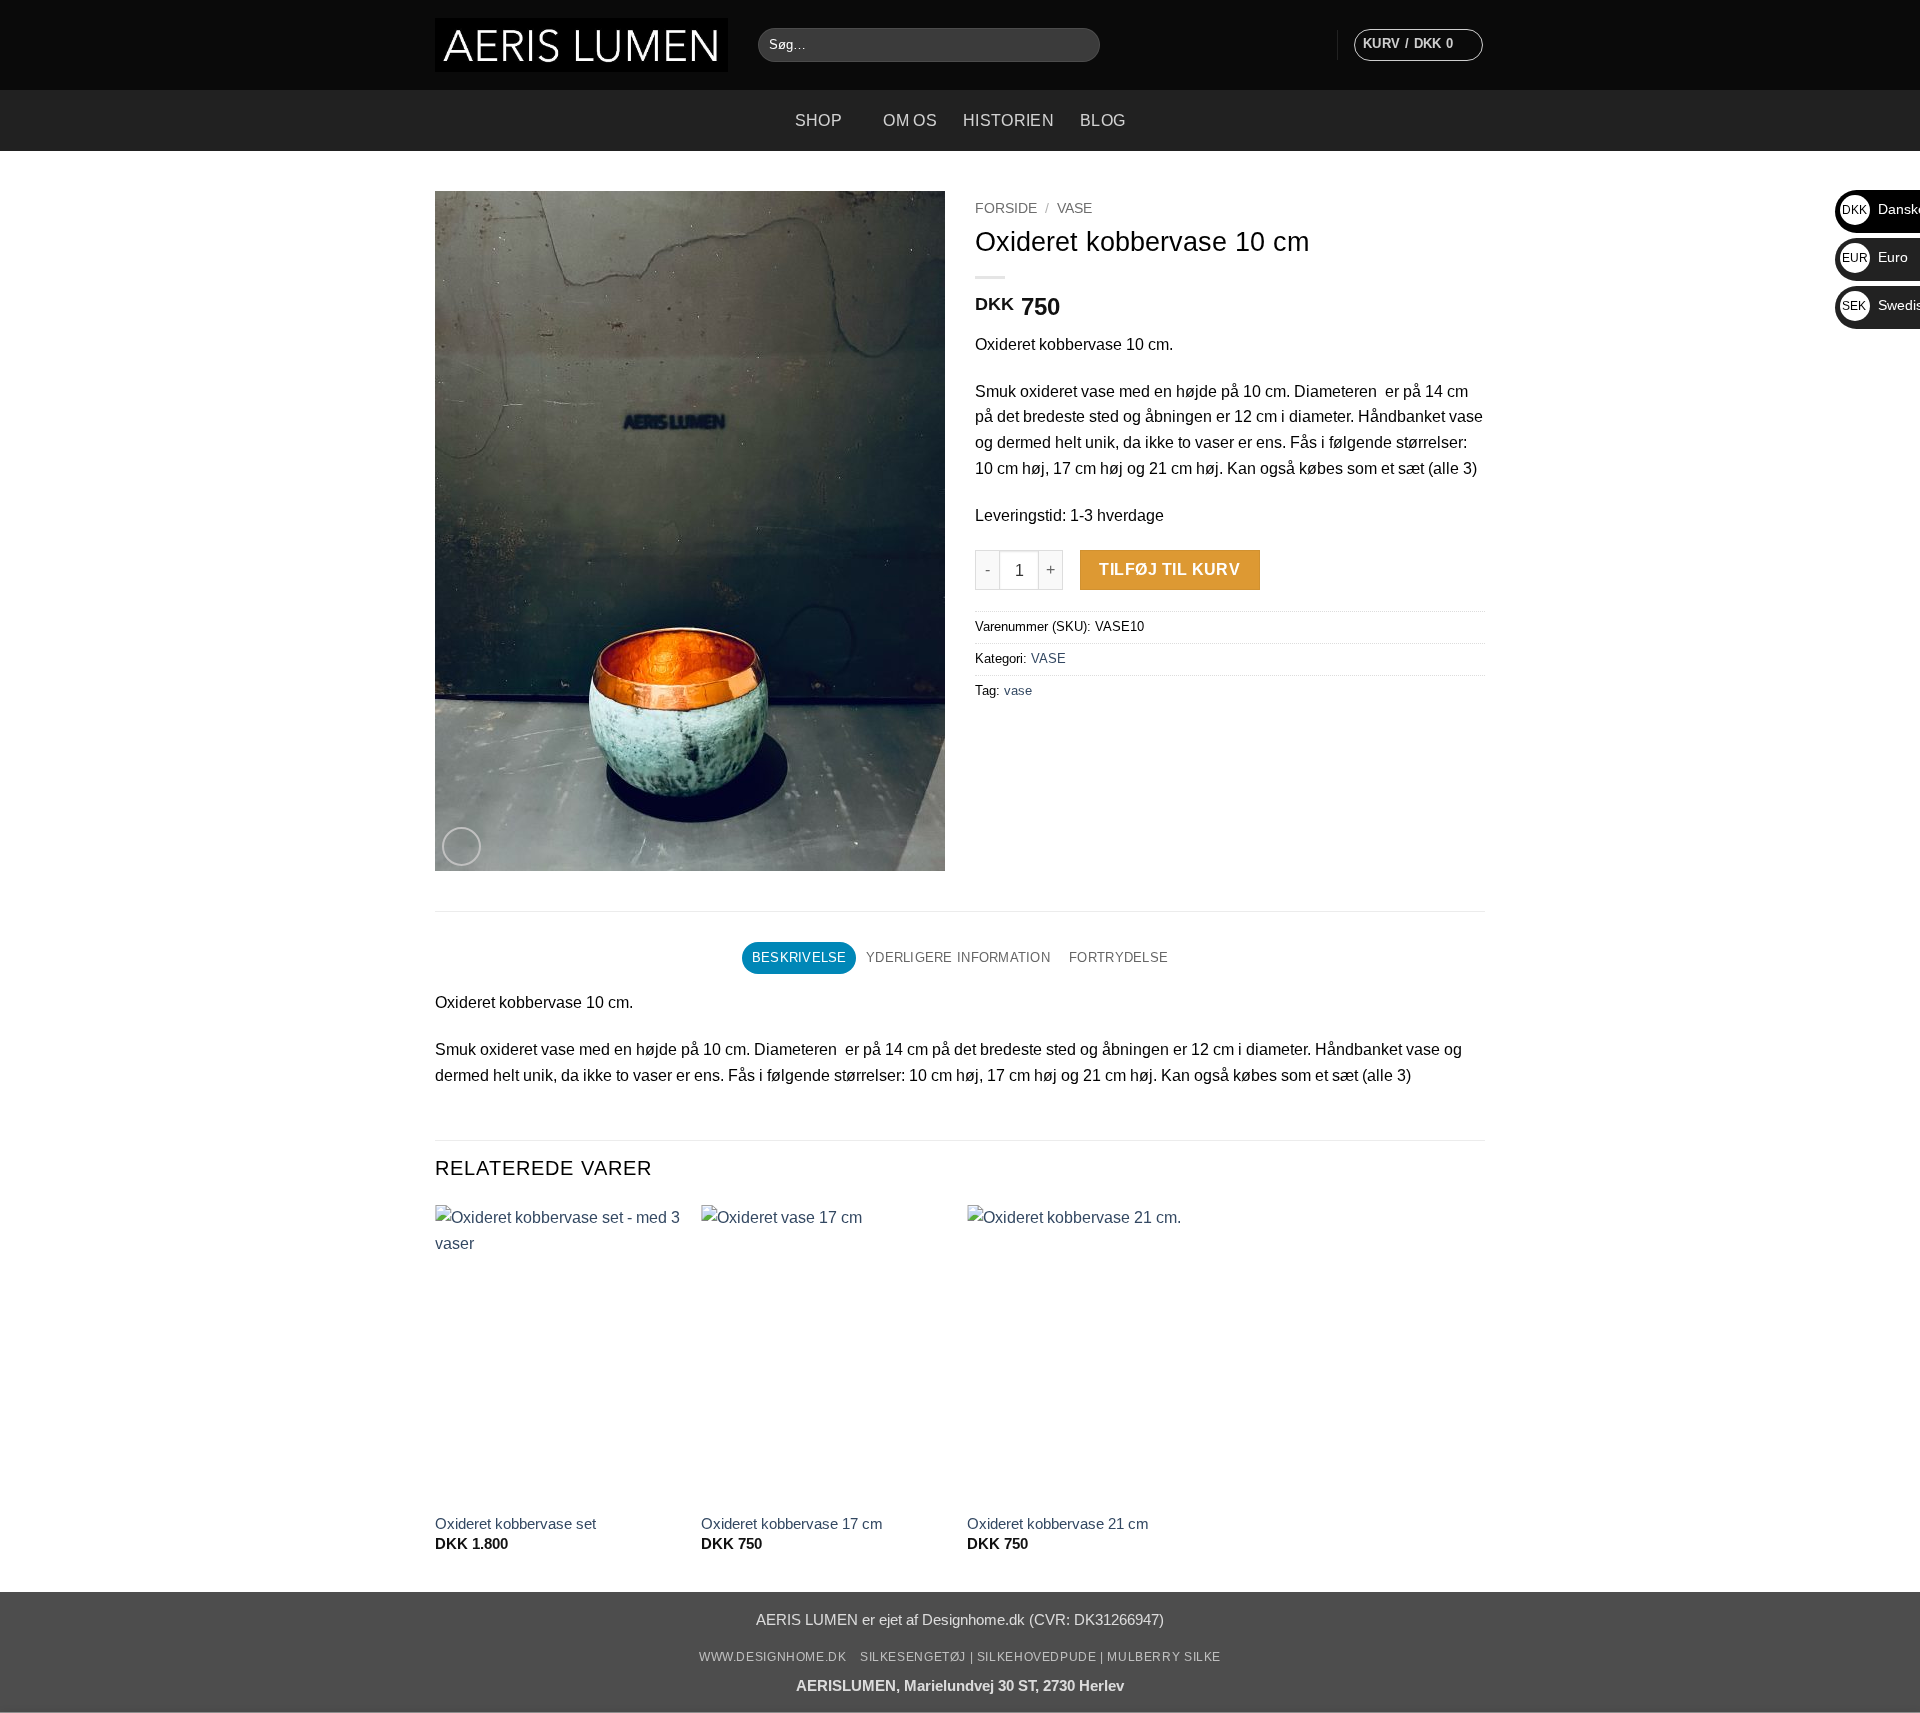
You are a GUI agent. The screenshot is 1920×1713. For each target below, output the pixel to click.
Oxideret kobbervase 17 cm (792, 1524)
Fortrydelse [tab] (1118, 957)
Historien (1008, 120)
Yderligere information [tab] (958, 957)
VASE (1074, 208)
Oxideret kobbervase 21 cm (1058, 1524)
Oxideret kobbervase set (515, 1524)
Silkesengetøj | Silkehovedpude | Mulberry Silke (1040, 1657)
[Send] (1080, 45)
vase (1018, 690)
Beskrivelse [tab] (799, 957)
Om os (910, 120)
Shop (818, 120)
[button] (1312, 45)
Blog (1102, 120)
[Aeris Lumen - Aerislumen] (581, 45)
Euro (1875, 257)
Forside (1006, 208)
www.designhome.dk (773, 1657)
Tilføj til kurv (1169, 569)
